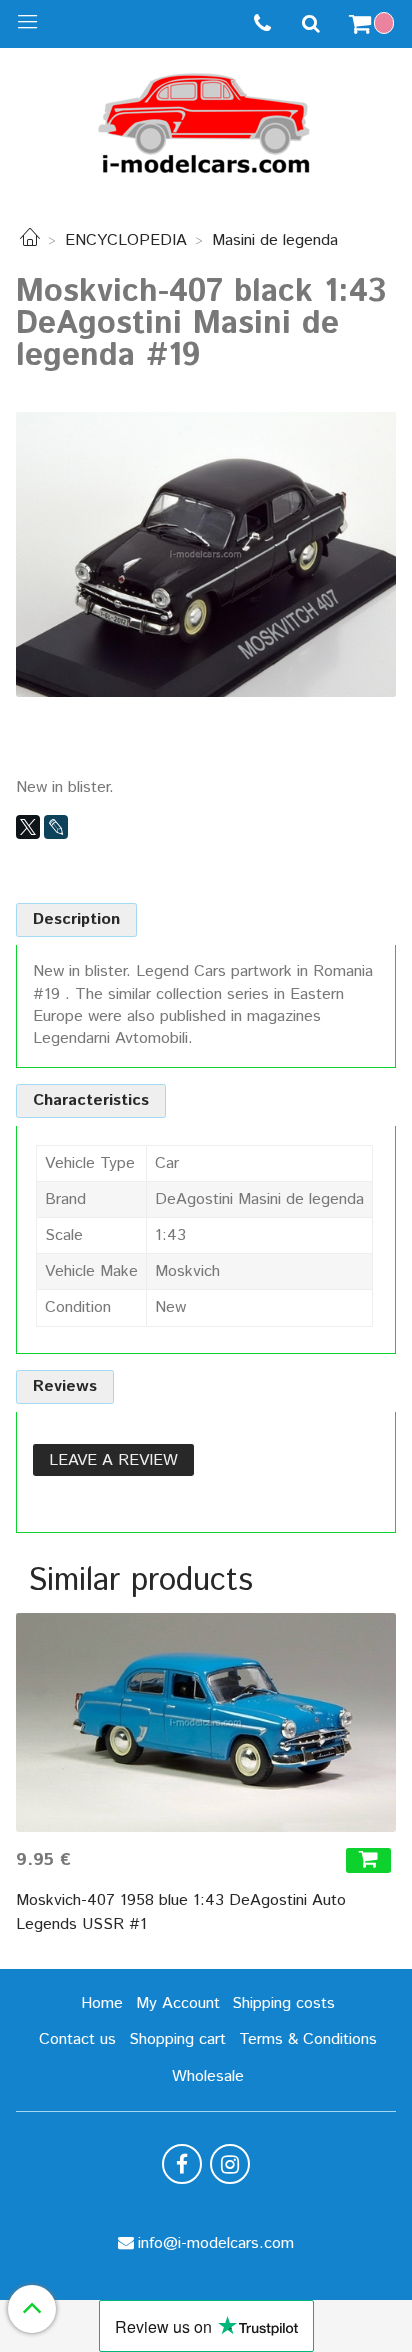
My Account (178, 2003)
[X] (28, 827)
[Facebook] (182, 2164)
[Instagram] (230, 2164)
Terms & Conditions (308, 2039)
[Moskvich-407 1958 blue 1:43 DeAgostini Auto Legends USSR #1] (206, 1722)
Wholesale (208, 2076)
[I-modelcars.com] (206, 119)
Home (102, 2003)
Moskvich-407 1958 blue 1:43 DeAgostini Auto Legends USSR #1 (181, 1912)
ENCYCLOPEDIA (126, 240)
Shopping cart (177, 2039)
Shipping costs (283, 2003)
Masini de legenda (275, 240)
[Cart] (374, 24)
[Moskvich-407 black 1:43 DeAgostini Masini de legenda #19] (206, 553)
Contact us (77, 2039)
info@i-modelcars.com (216, 2243)
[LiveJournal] (56, 827)
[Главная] (30, 240)
